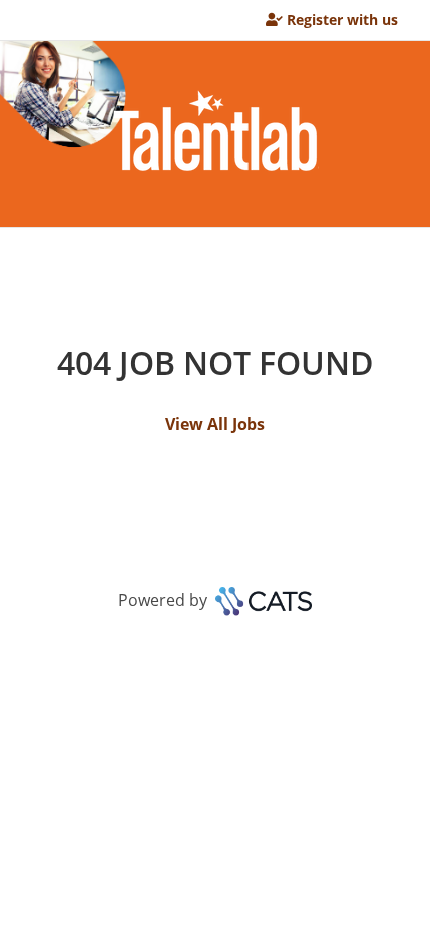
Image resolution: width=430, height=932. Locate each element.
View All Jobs (215, 424)
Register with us (342, 19)
